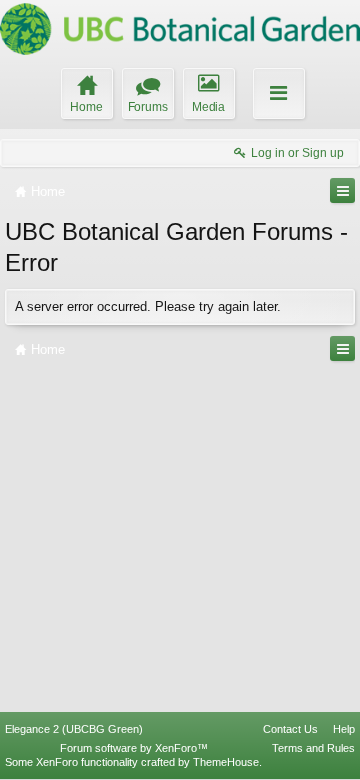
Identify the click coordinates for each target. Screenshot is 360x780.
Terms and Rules (313, 748)
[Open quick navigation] (342, 190)
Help (344, 729)
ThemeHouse (226, 762)
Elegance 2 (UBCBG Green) (74, 729)
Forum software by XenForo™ (134, 748)
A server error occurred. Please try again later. (148, 306)
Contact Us (290, 729)
